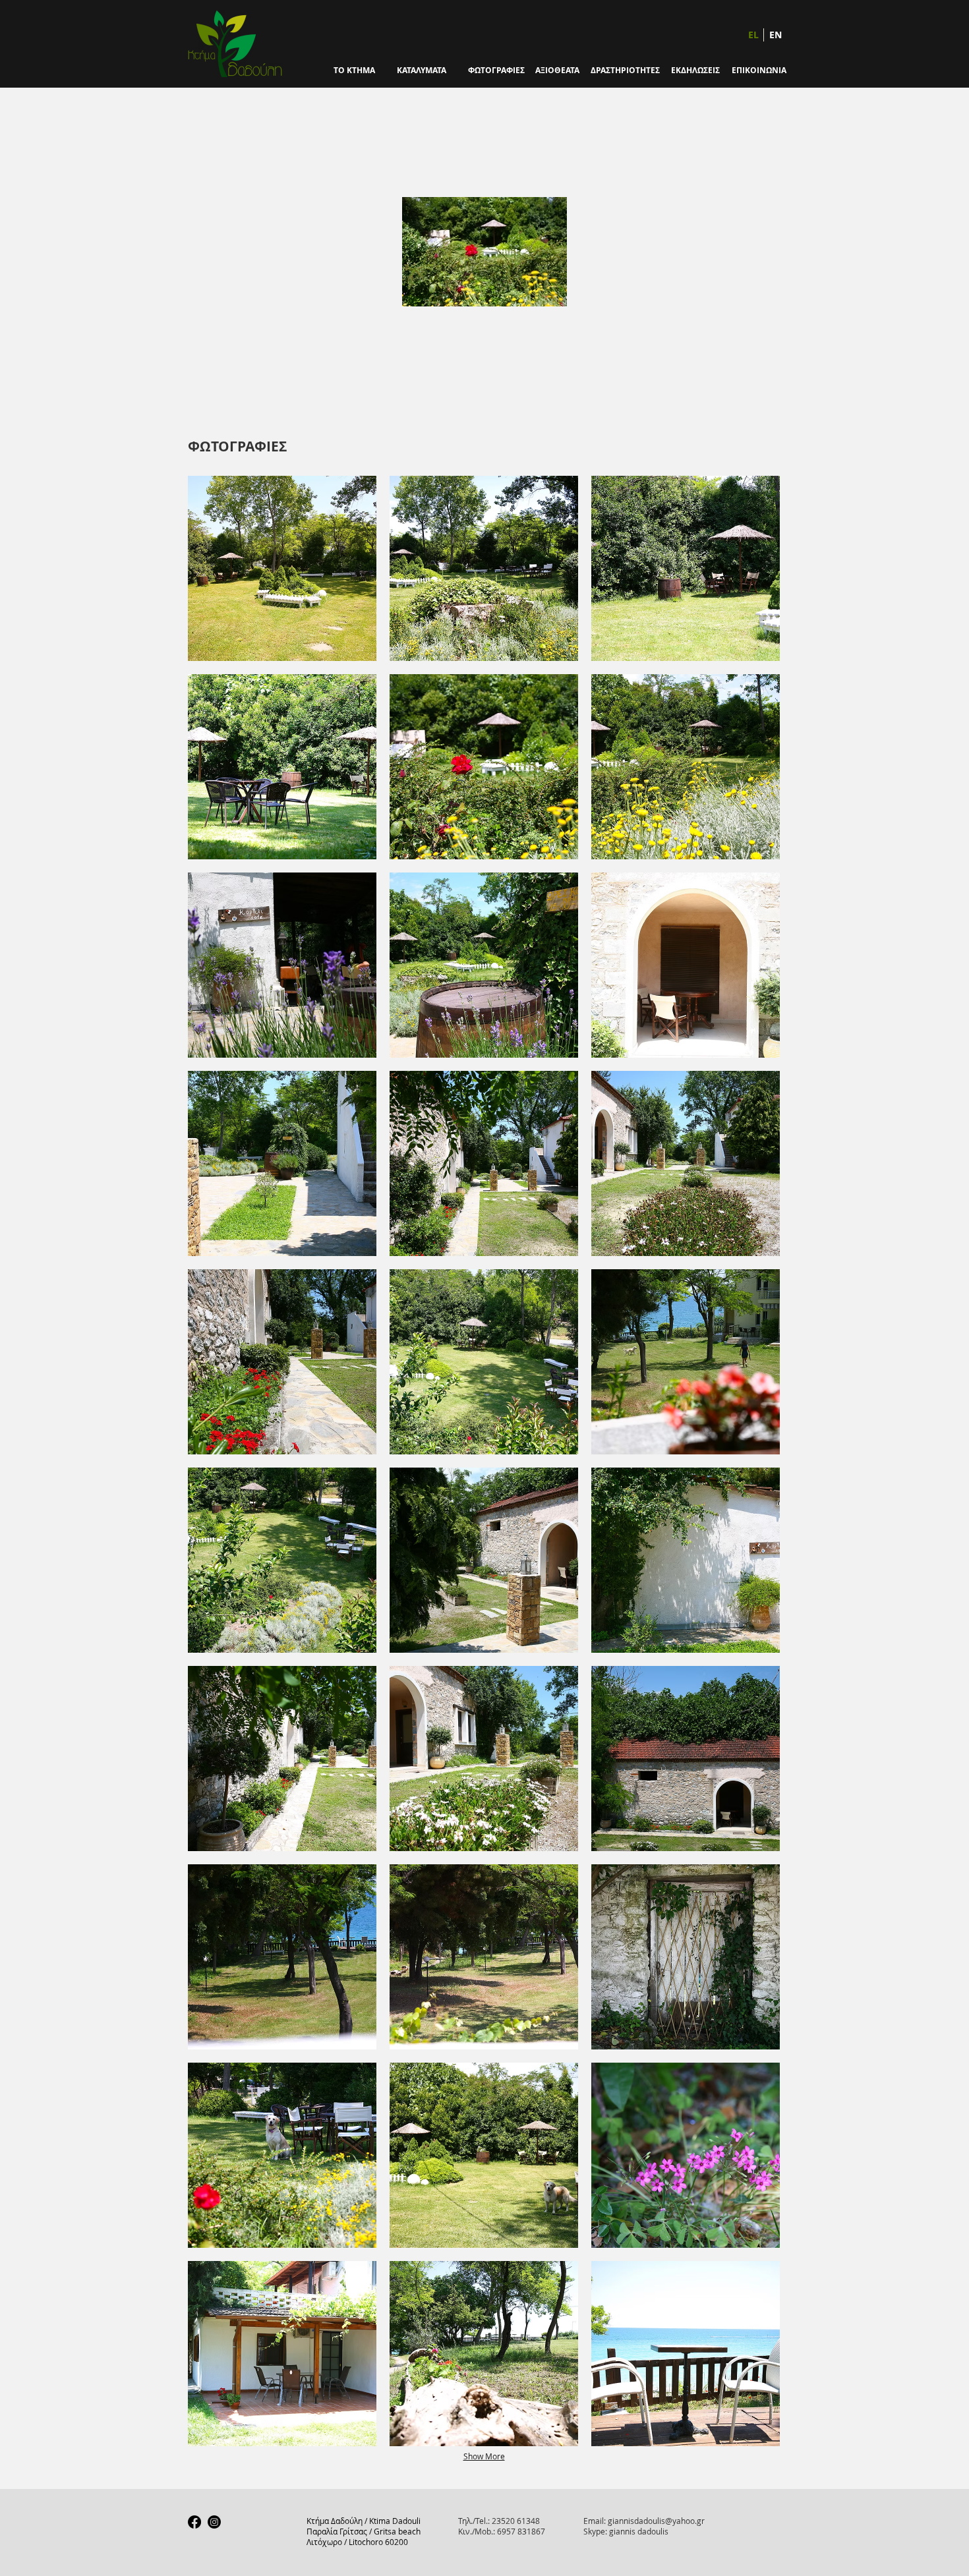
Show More (484, 2456)
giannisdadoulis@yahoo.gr (656, 2521)
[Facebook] (194, 2522)
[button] (282, 568)
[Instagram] (214, 2522)
